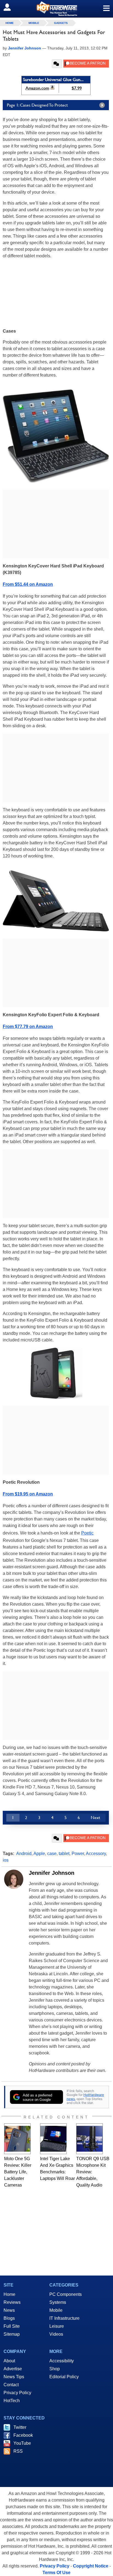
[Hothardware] (56, 9)
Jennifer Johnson (52, 1873)
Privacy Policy (17, 2393)
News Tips (14, 2377)
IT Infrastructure (64, 2318)
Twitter (20, 2427)
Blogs (9, 2318)
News (9, 2310)
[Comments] (57, 64)
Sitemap (12, 2334)
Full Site (12, 2326)
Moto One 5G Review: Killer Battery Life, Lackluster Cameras (18, 2172)
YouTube (22, 2443)
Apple (39, 1854)
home (10, 23)
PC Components (66, 2294)
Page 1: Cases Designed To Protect (37, 105)
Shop (55, 2369)
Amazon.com (37, 88)
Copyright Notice (91, 2566)
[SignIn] (11, 7)
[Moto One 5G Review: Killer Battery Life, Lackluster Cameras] (17, 2139)
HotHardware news (85, 2097)
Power (78, 1854)
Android (24, 1854)
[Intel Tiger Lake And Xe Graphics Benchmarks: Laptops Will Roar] (53, 2139)
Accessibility (62, 2361)
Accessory (96, 1854)
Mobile (34, 23)
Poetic (87, 1533)
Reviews (12, 2302)
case (52, 1854)
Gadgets (61, 23)
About (9, 2361)
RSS (18, 2451)
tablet (64, 1854)
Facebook (23, 2435)
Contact (11, 2385)
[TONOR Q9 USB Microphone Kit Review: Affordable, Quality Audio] (90, 2139)
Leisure (57, 2326)
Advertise (13, 2369)
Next (95, 1818)
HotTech (12, 2401)
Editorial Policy (64, 2377)
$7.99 (77, 88)
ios (6, 1860)
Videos (56, 2334)
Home (9, 2294)
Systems (58, 2302)
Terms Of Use (56, 2573)
